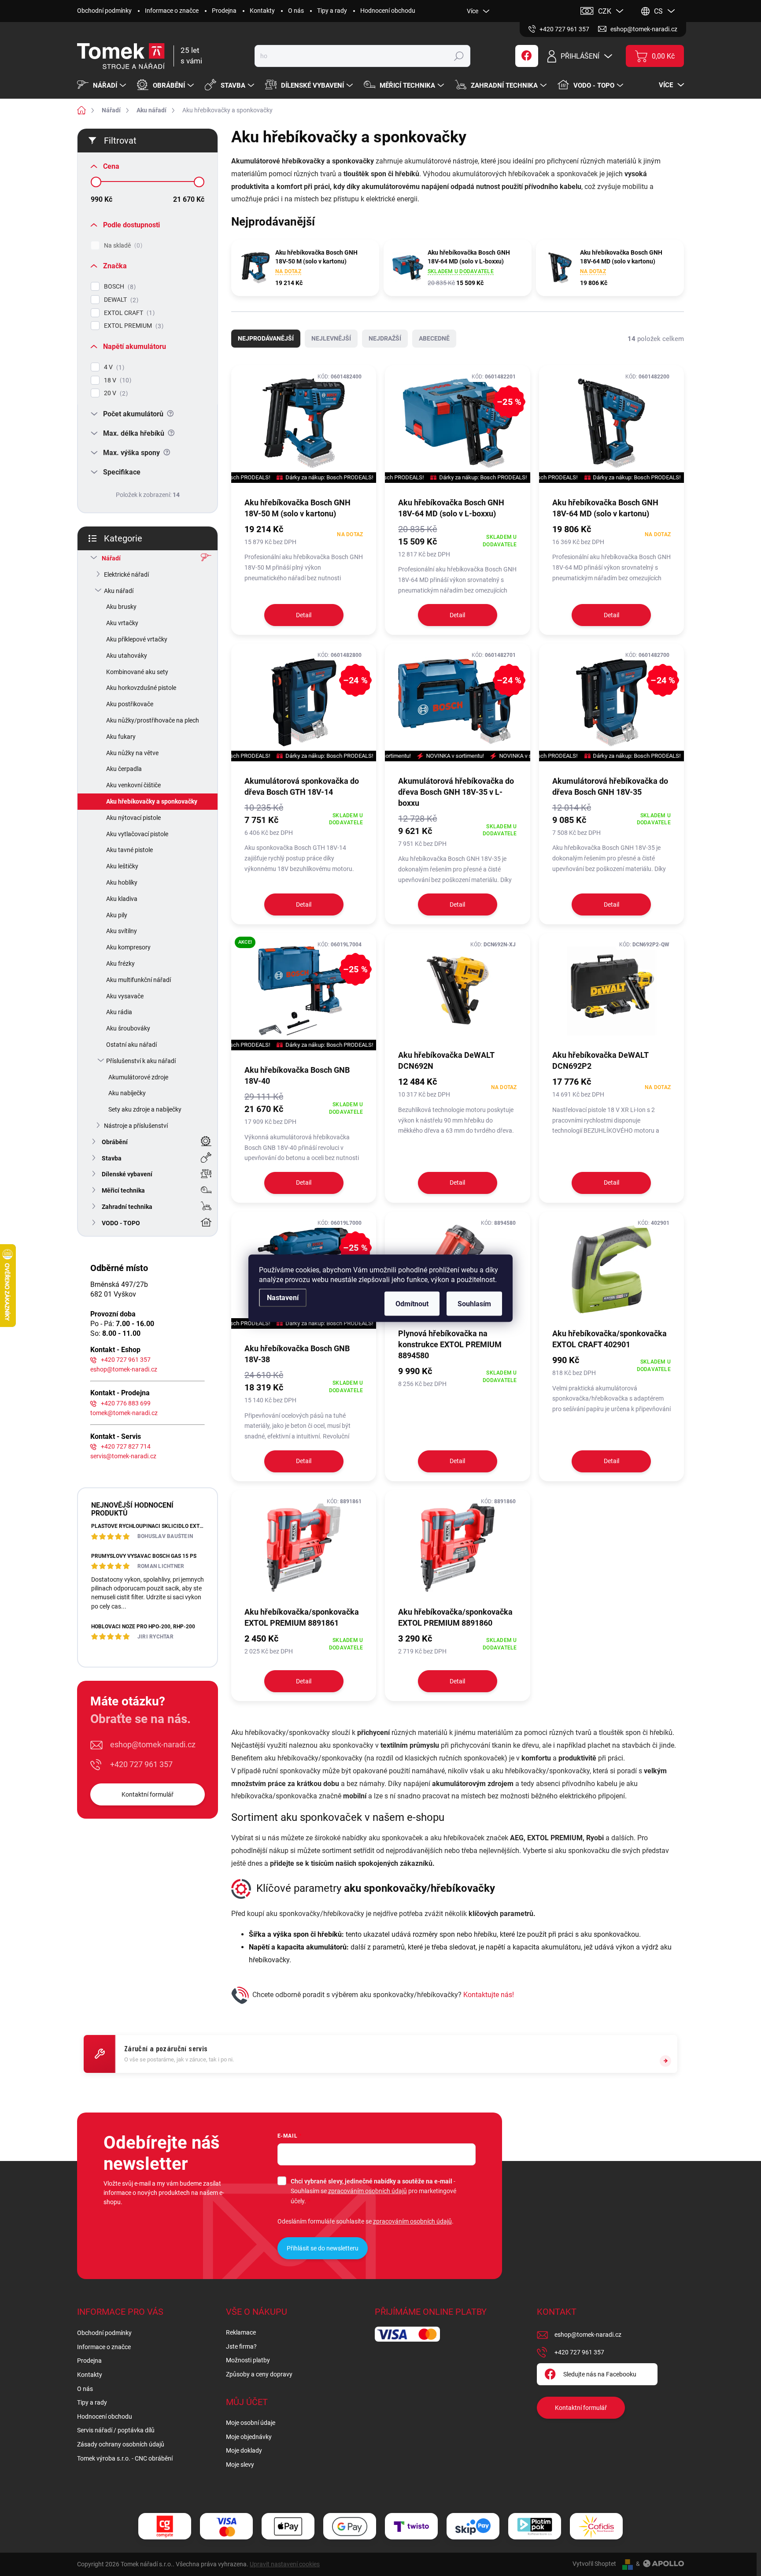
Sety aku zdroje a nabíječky (145, 1109)
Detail (304, 615)
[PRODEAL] (304, 423)
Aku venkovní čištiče (133, 785)
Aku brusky (121, 607)
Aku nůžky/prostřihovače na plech (153, 720)
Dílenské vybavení (127, 1174)
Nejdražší (385, 338)
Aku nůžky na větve (132, 753)
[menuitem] (103, 85)
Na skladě (122, 246)
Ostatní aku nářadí (131, 1045)
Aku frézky (120, 964)
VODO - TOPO (121, 1223)
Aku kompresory (128, 947)
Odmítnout (412, 1303)
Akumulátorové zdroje (138, 1077)
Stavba (112, 1158)
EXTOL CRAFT (128, 313)
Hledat (459, 56)
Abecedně (434, 338)
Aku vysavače (125, 996)
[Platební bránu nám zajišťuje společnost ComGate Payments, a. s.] (165, 2526)
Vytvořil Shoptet (594, 2564)
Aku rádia (119, 1012)
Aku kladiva (122, 899)
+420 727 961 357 (126, 1360)
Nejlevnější (331, 338)
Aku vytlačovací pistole (137, 834)
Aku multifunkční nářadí (139, 980)
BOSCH (119, 287)
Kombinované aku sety (137, 672)
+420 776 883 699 (126, 1403)
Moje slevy (240, 2465)
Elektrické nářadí (126, 575)
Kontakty (262, 11)
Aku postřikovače (130, 704)
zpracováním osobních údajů (368, 2191)
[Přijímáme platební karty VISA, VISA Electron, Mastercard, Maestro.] (226, 2526)
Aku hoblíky (122, 882)
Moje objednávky (249, 2437)
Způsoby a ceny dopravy (259, 2374)
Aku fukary (121, 737)
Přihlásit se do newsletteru (323, 2248)
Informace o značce (172, 11)
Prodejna (224, 11)
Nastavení (283, 1297)
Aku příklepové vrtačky (137, 639)
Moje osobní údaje (251, 2423)
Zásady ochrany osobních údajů (121, 2444)
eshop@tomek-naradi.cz (124, 1369)
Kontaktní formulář (148, 1794)
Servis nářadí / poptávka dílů (116, 2430)
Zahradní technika (127, 1207)
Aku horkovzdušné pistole (141, 688)
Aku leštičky (122, 866)
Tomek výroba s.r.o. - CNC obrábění (125, 2458)
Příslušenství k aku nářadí (141, 1061)
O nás (296, 11)
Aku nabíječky (127, 1093)
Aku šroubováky (128, 1028)
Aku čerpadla (124, 769)
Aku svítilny (122, 931)
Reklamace (241, 2332)
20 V (115, 393)
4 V (113, 367)
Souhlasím (474, 1303)
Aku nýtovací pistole (133, 818)
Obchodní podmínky (104, 11)
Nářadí (111, 558)
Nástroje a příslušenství (136, 1126)
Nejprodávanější (266, 338)
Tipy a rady (332, 11)
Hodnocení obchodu (388, 11)
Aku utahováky (127, 656)
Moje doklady (244, 2450)
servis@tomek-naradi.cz (123, 1456)
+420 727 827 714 (126, 1446)
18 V (116, 380)
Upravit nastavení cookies (285, 2564)
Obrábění (115, 1142)
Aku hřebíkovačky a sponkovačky (152, 801)
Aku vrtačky (122, 623)
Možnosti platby (248, 2360)
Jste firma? (241, 2346)
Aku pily (117, 915)
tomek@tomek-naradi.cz (124, 1413)
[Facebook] (527, 56)
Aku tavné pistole (129, 850)
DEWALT (120, 300)
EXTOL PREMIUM (133, 326)
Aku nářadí (119, 591)
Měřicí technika (123, 1190)
